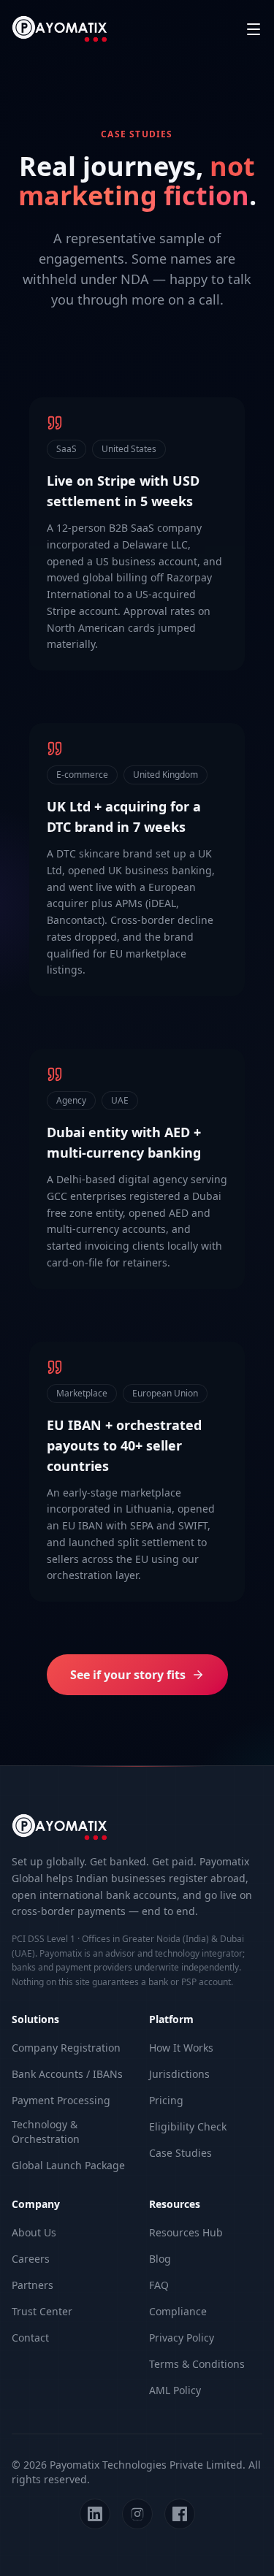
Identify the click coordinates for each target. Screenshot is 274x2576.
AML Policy (175, 2390)
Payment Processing (61, 2100)
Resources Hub (186, 2232)
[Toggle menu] (254, 29)
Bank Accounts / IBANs (67, 2074)
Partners (33, 2285)
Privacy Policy (182, 2338)
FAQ (159, 2285)
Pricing (166, 2100)
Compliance (178, 2311)
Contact (30, 2338)
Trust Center (42, 2311)
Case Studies (180, 2153)
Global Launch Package (68, 2165)
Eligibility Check (188, 2126)
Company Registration (66, 2048)
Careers (31, 2259)
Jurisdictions (179, 2074)
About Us (34, 2232)
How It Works (181, 2048)
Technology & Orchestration (46, 2132)
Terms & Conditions (197, 2364)
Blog (160, 2259)
